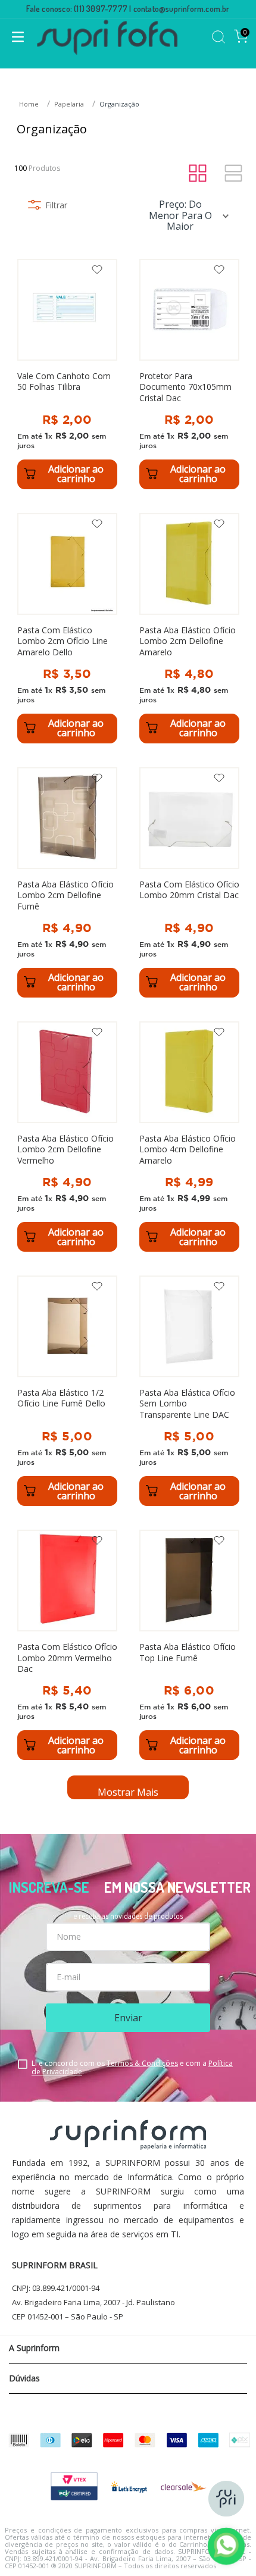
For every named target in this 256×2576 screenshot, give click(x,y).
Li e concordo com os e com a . (132, 2068)
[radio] (198, 174)
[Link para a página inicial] (30, 104)
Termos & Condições (142, 2063)
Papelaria (69, 104)
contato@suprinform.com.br (182, 9)
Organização (119, 104)
